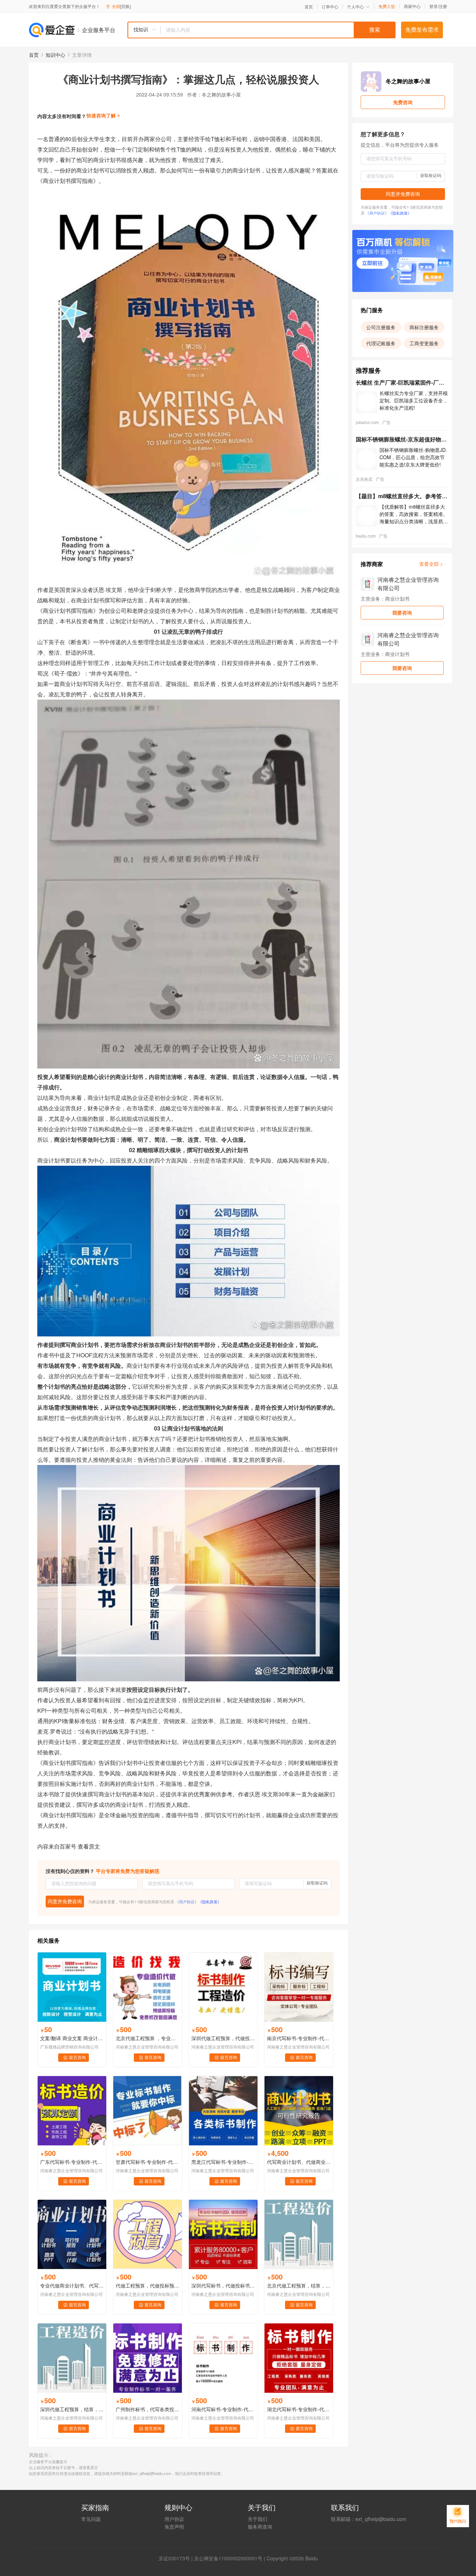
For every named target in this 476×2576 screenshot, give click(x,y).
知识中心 (55, 55)
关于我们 (258, 2519)
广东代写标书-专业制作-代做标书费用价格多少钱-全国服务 (72, 2162)
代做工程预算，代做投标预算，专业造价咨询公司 (148, 2285)
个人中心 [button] (355, 6)
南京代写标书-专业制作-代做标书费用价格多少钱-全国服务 (299, 2038)
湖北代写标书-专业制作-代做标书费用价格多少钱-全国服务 (299, 2409)
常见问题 (91, 2519)
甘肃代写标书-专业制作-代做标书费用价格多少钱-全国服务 (148, 2162)
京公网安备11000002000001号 (228, 2558)
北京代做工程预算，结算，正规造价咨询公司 (299, 2285)
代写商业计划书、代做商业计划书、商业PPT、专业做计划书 (299, 2162)
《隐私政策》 (210, 1902)
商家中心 (412, 6)
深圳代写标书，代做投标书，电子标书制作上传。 (223, 2285)
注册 (443, 6)
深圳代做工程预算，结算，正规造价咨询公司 (72, 2409)
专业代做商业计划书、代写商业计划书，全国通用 (72, 2285)
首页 (309, 7)
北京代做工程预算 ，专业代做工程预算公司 (148, 2038)
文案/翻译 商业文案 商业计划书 (72, 2038)
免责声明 (174, 2527)
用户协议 (174, 2519)
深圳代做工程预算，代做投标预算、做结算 (223, 2038)
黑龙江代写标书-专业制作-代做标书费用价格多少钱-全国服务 (223, 2162)
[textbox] (278, 30)
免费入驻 (387, 6)
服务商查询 (260, 2527)
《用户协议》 (187, 1902)
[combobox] (261, 30)
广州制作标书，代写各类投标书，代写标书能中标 (148, 2409)
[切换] (125, 6)
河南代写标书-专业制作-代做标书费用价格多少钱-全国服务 (223, 2409)
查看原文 (89, 1846)
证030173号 (177, 2558)
